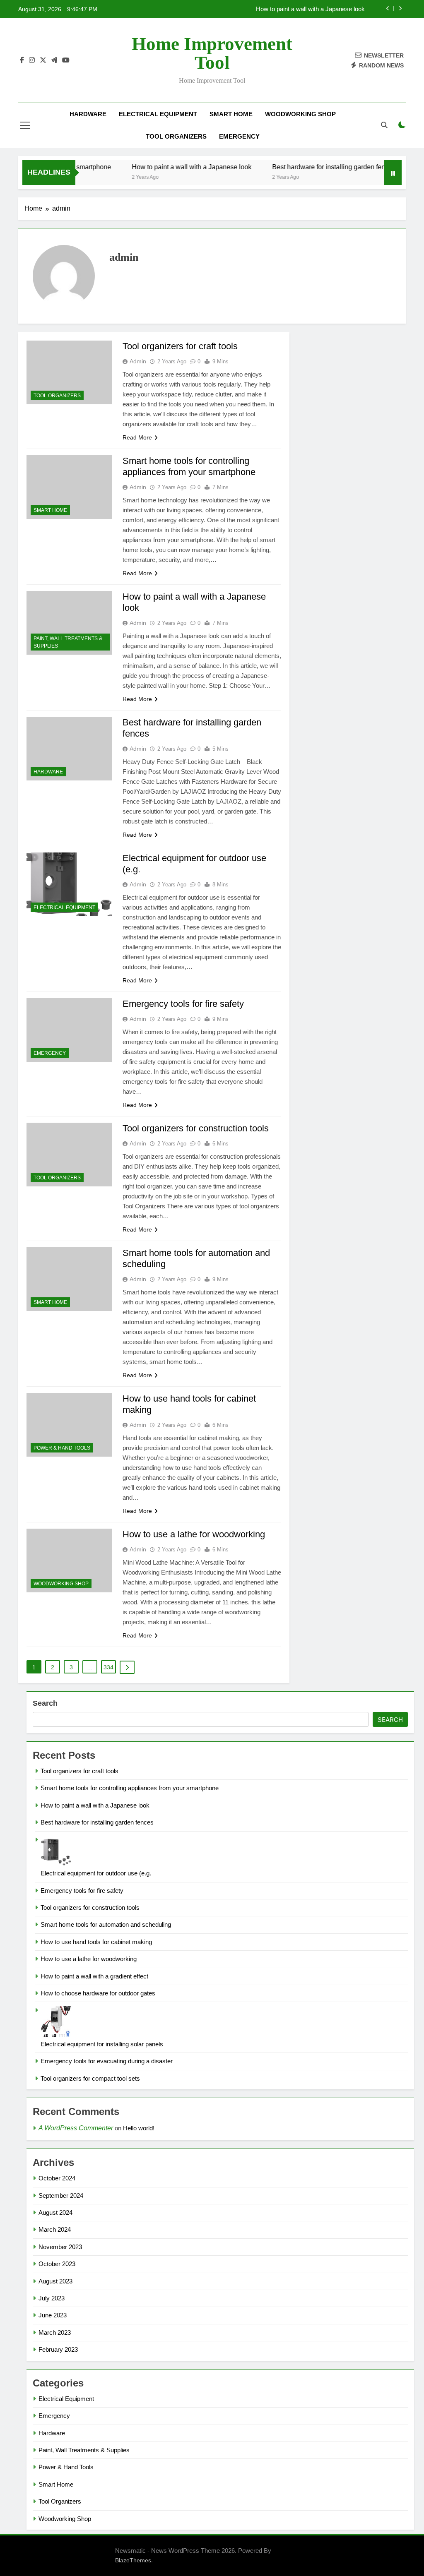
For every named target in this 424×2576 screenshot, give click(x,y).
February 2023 (58, 2349)
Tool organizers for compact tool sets (90, 2078)
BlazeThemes (133, 2560)
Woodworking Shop (300, 114)
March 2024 (55, 2229)
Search (45, 1703)
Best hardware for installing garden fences (308, 9)
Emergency (239, 136)
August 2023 (55, 2281)
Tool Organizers (176, 136)
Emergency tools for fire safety (183, 1004)
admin (138, 361)
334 (108, 1667)
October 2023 (57, 2264)
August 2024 (55, 2212)
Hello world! (139, 2128)
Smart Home (231, 114)
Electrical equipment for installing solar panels (102, 2044)
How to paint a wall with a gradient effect (94, 1976)
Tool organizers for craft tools (180, 346)
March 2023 (55, 2332)
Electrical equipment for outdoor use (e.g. (96, 1873)
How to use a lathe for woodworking (194, 1534)
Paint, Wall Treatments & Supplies (68, 642)
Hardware (88, 114)
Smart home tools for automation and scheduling (106, 1924)
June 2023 (53, 2315)
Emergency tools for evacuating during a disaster (107, 2061)
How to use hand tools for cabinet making (96, 1942)
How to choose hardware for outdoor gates (98, 1993)
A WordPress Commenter (76, 2128)
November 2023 (60, 2247)
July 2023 (52, 2298)
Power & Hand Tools (62, 1448)
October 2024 (57, 2178)
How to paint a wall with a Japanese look (154, 167)
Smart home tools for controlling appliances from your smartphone (130, 1788)
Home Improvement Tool (212, 53)
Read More (137, 437)
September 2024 (61, 2195)
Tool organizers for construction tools (196, 1128)
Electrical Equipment (158, 114)
